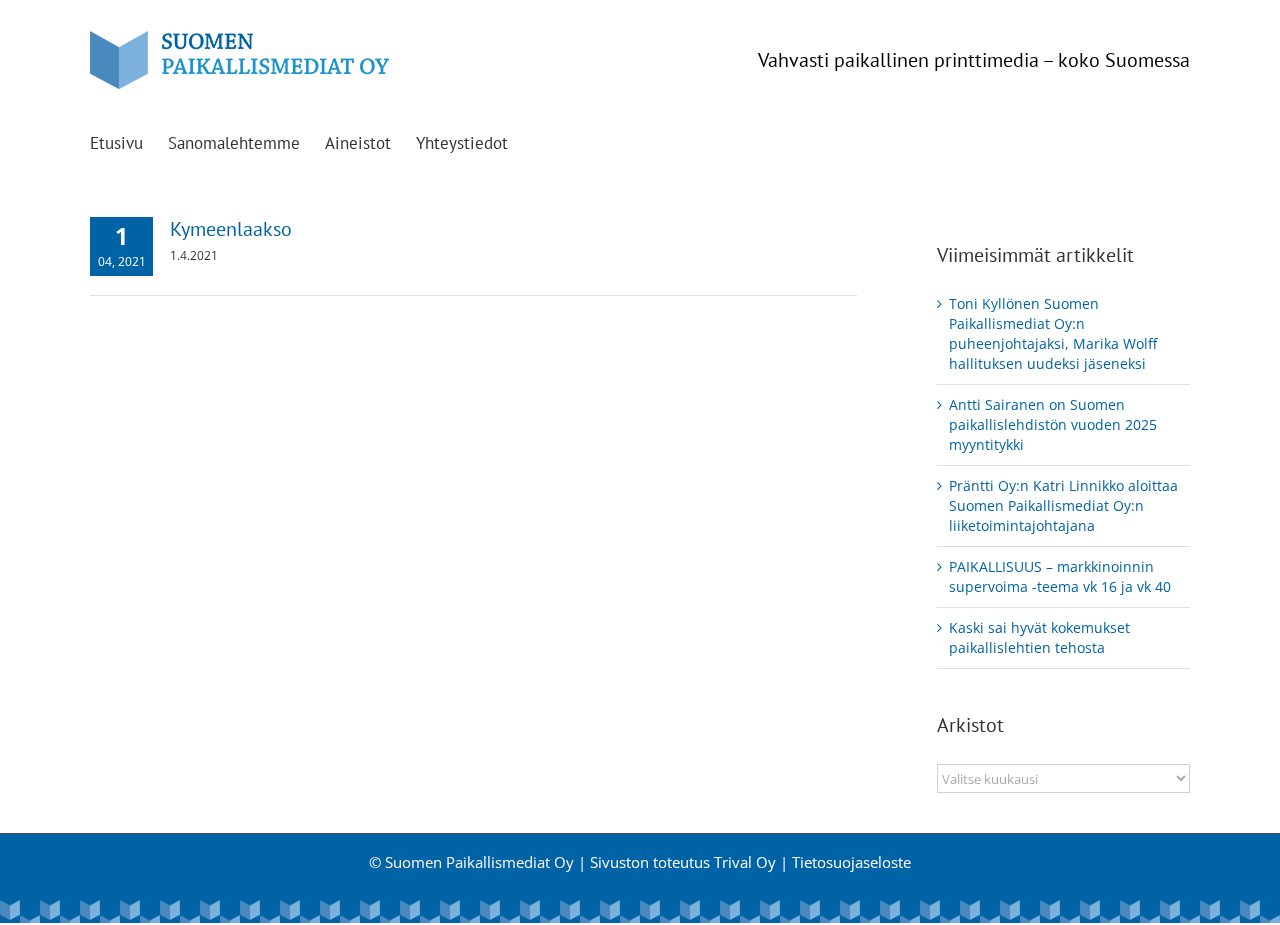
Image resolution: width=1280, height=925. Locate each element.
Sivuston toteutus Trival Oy (683, 862)
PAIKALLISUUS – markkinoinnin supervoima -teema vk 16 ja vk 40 (1060, 576)
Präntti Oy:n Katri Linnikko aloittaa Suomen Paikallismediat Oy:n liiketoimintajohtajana (1063, 505)
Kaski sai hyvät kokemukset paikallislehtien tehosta (1039, 637)
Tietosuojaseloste (851, 862)
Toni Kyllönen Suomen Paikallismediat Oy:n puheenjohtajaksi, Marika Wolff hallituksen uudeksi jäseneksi (1053, 333)
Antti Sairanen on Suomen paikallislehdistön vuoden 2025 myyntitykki (1053, 424)
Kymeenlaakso (231, 229)
